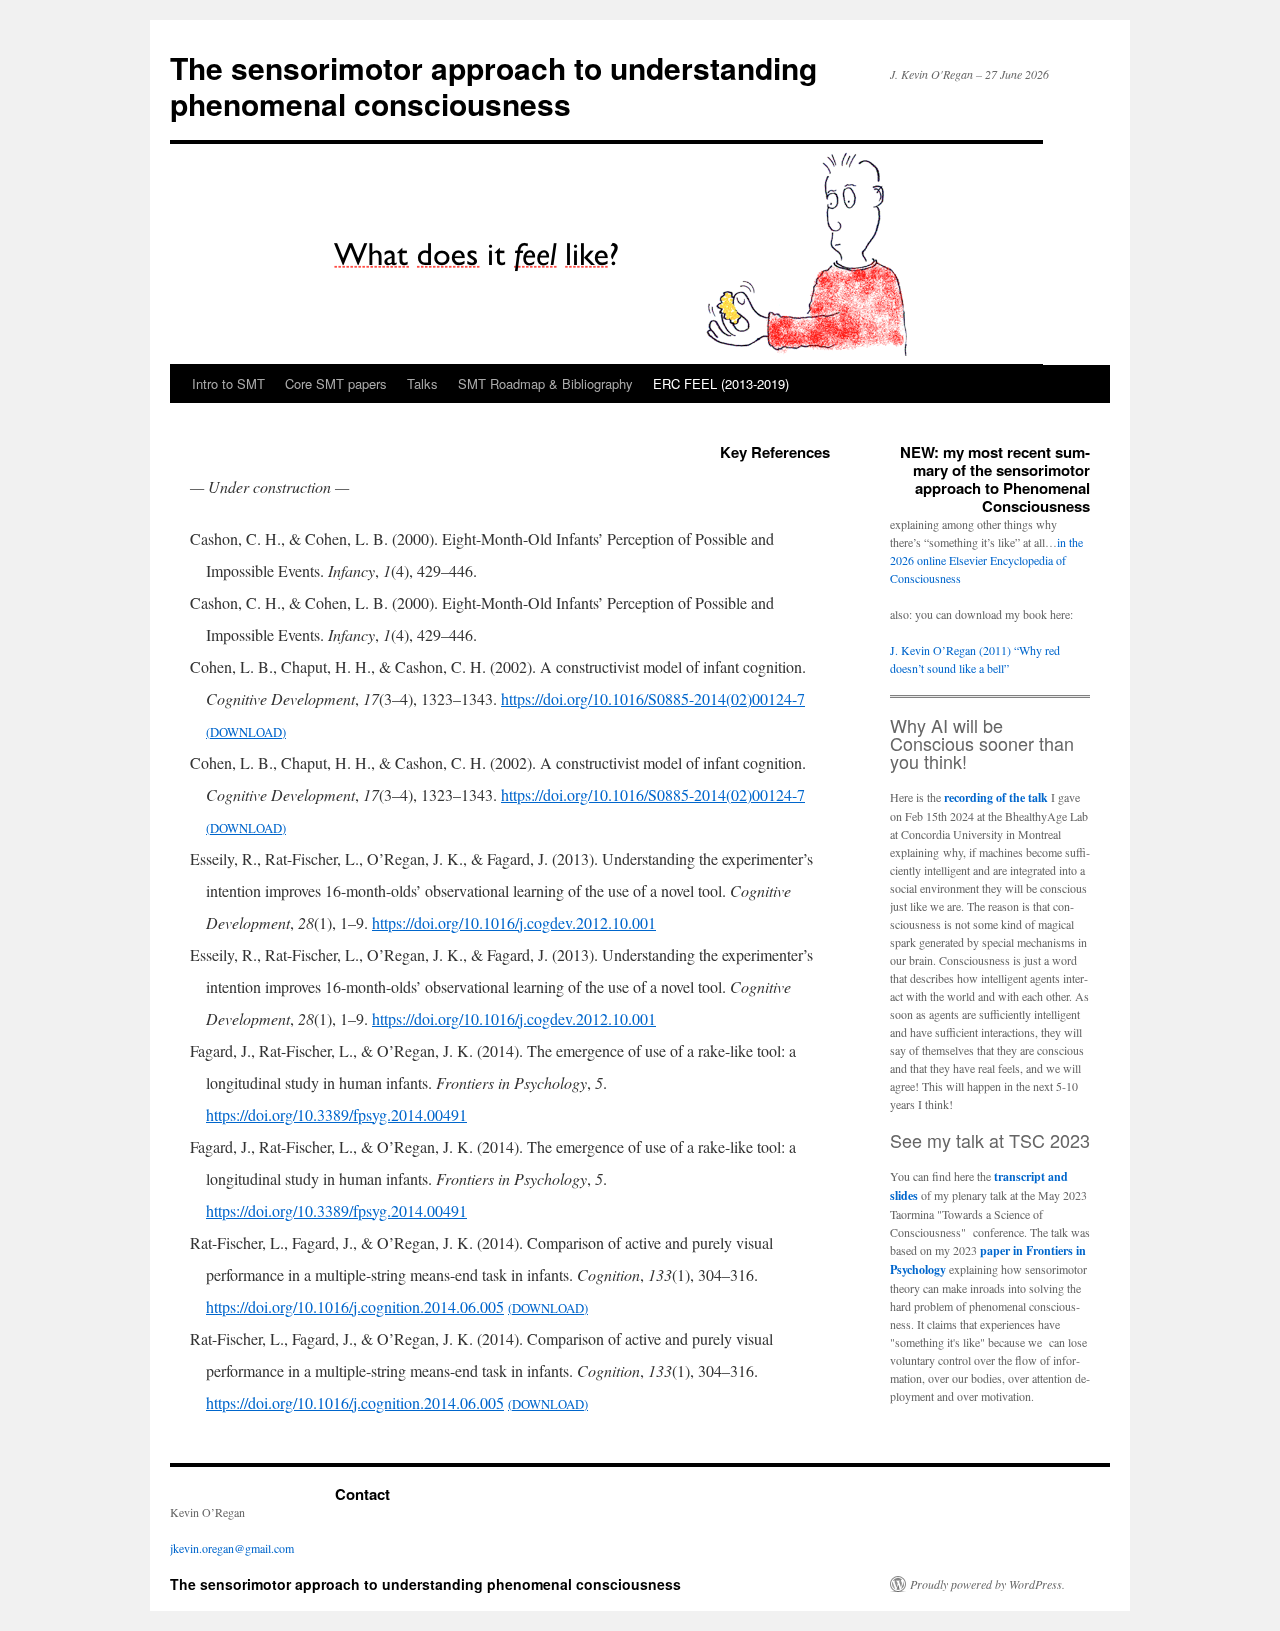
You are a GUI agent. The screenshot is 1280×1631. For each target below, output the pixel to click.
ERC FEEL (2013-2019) (721, 383)
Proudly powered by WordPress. (987, 1584)
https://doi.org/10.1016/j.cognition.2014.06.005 (355, 1306)
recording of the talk (996, 797)
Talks (422, 383)
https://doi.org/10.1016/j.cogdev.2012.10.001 (514, 922)
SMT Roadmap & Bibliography (545, 383)
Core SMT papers (336, 383)
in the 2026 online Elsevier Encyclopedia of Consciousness (986, 560)
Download (246, 732)
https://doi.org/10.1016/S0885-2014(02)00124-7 (653, 698)
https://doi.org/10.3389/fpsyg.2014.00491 (336, 1114)
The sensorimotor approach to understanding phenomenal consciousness (493, 85)
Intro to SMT (228, 383)
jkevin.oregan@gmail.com (232, 1548)
